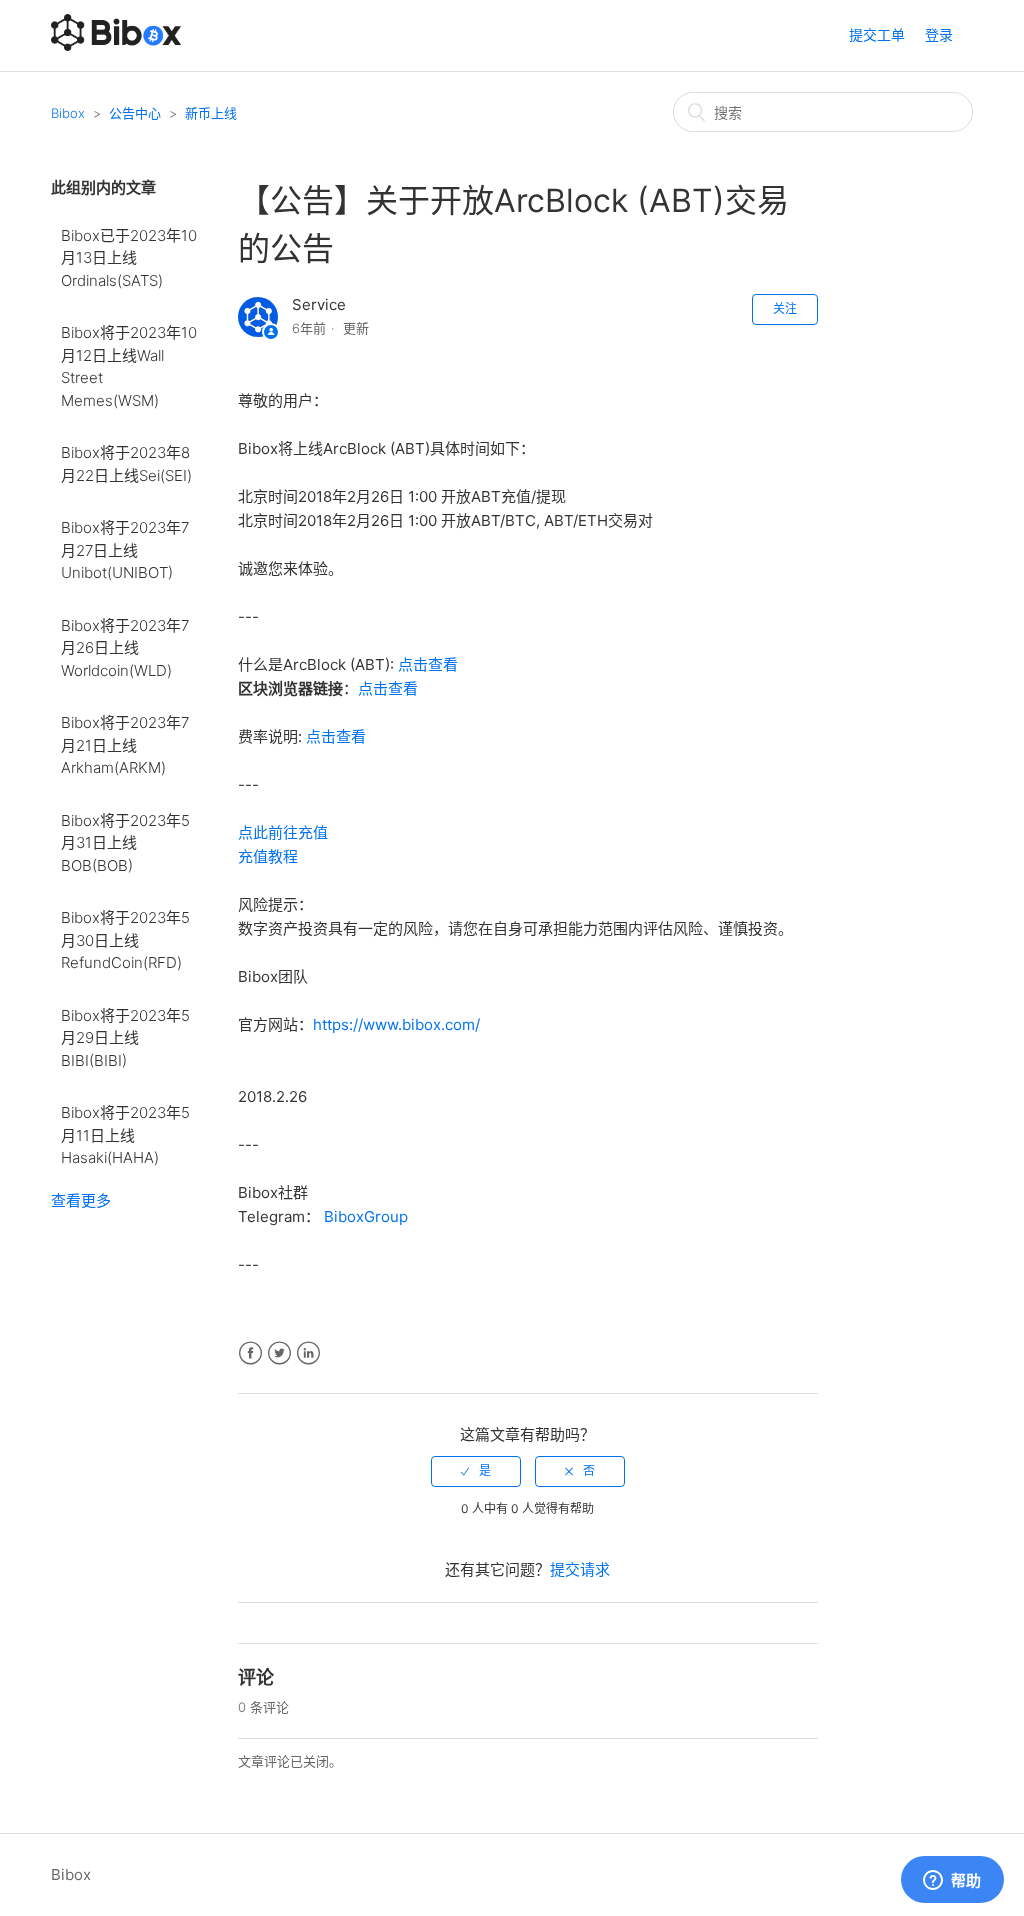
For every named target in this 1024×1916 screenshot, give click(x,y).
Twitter (279, 1353)
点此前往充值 (283, 832)
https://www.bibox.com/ (396, 1024)
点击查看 (428, 664)
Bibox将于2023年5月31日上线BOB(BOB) (125, 843)
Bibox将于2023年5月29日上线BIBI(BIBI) (125, 1038)
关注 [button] (785, 308)
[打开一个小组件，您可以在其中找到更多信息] (952, 1881)
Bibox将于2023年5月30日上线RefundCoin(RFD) (125, 940)
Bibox (68, 113)
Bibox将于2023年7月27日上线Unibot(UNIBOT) (125, 550)
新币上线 (211, 113)
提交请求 (580, 1569)
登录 (939, 34)
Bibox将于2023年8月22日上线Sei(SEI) (126, 464)
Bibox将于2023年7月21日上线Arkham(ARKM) (125, 745)
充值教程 (268, 856)
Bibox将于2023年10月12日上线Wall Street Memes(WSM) (129, 366)
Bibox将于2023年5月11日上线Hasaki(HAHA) (125, 1135)
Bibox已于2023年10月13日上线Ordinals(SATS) (129, 258)
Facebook (250, 1353)
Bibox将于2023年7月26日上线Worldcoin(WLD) (125, 648)
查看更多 (81, 1200)
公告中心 (135, 113)
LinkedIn (308, 1353)
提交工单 (877, 34)
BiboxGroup (366, 1216)
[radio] (476, 1471)
